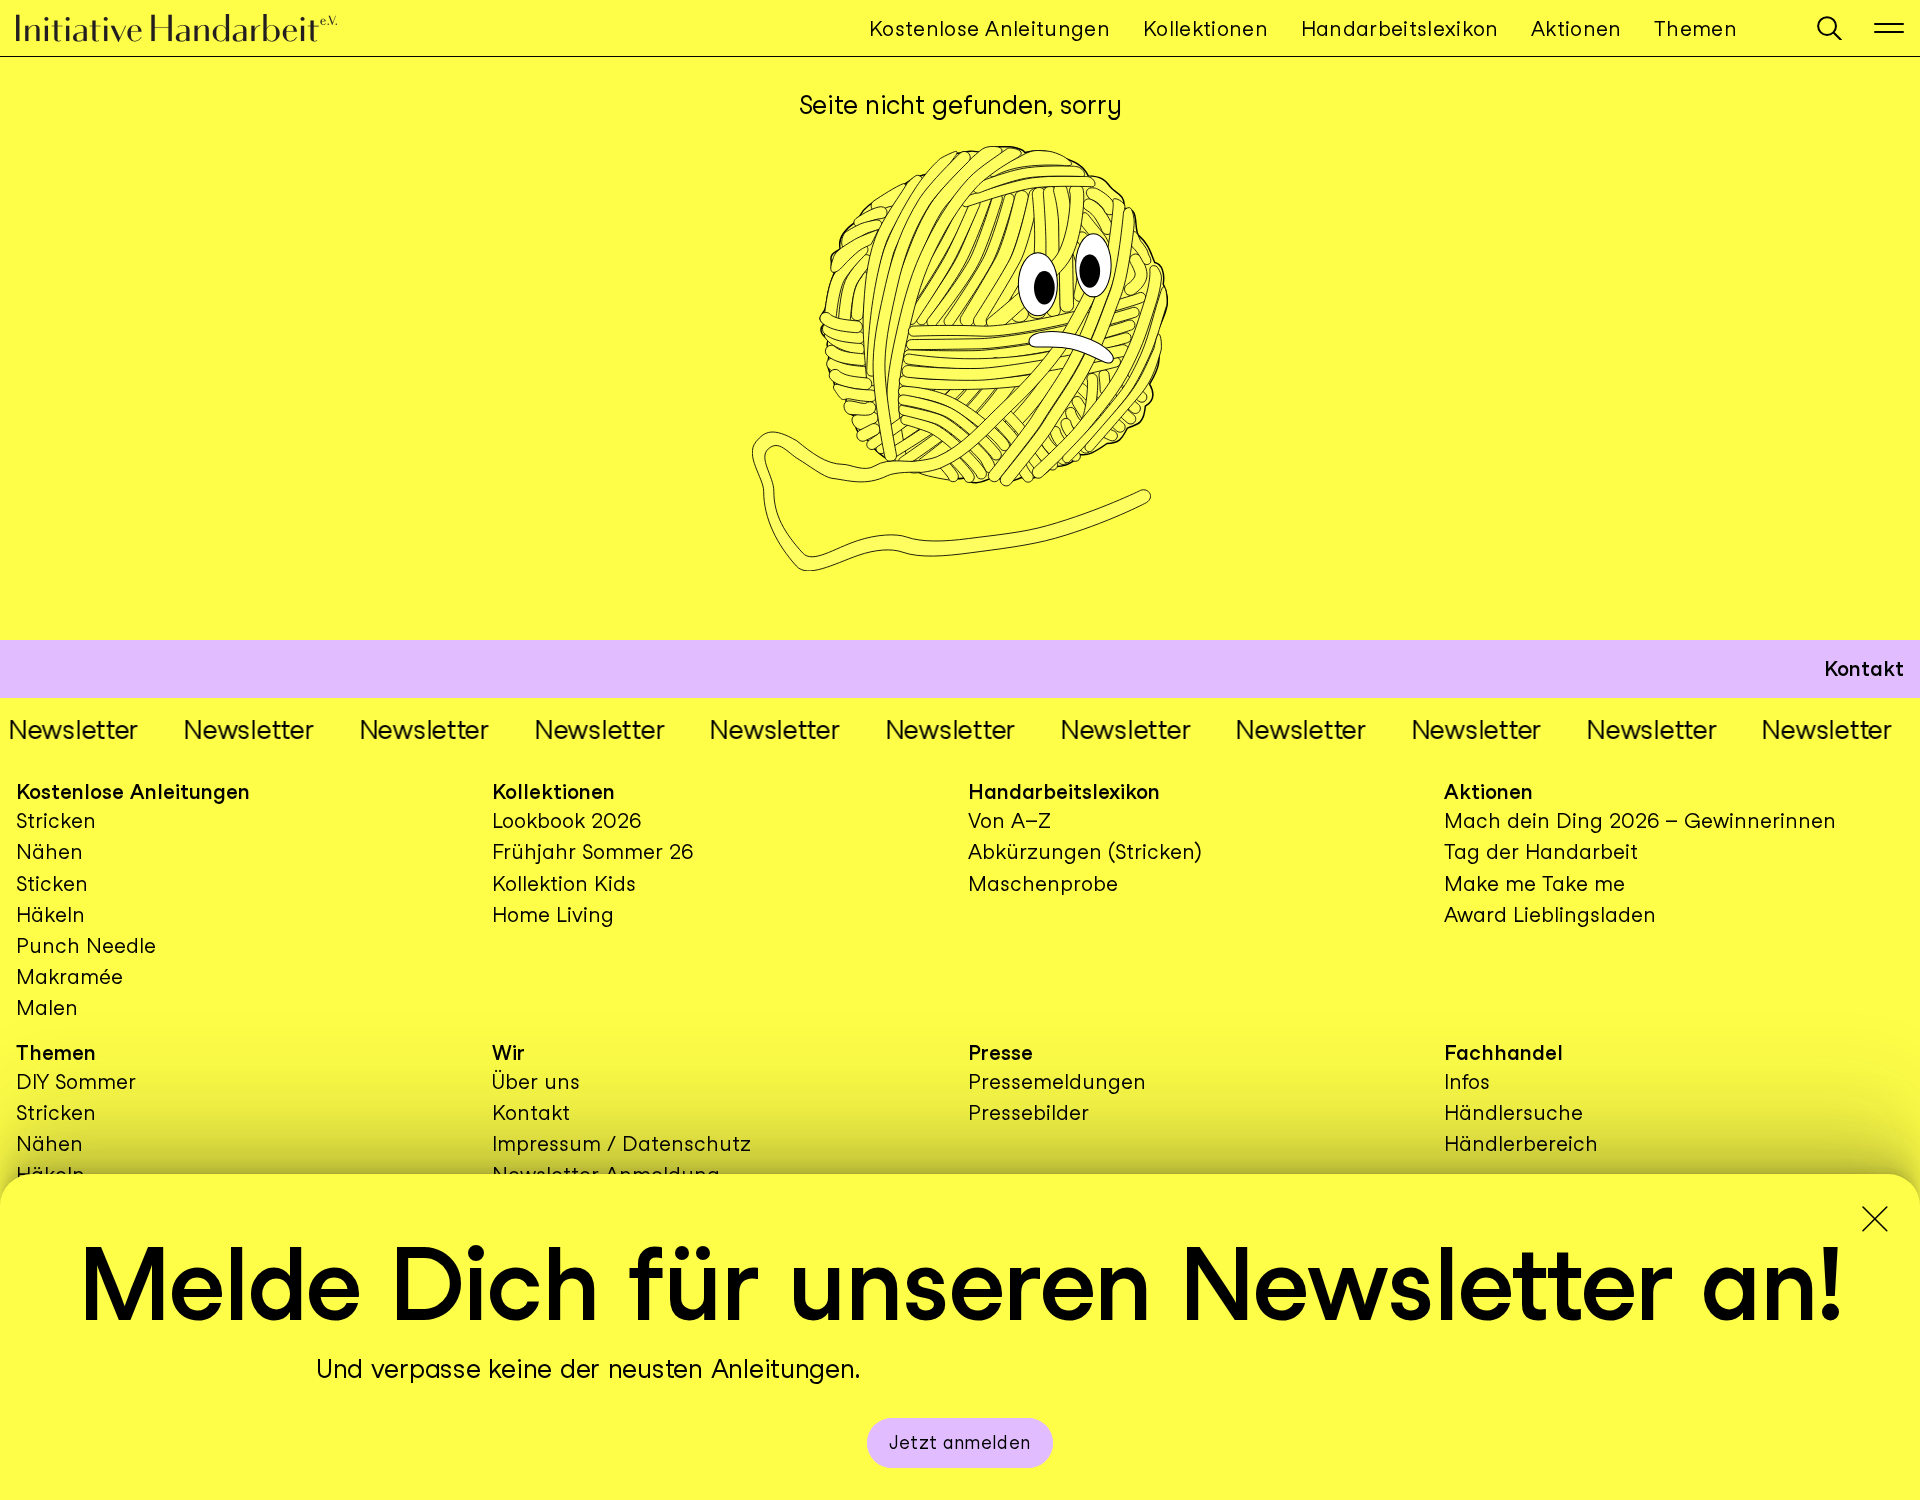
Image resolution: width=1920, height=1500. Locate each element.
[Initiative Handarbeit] (193, 28)
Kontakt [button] (1864, 668)
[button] (1829, 28)
